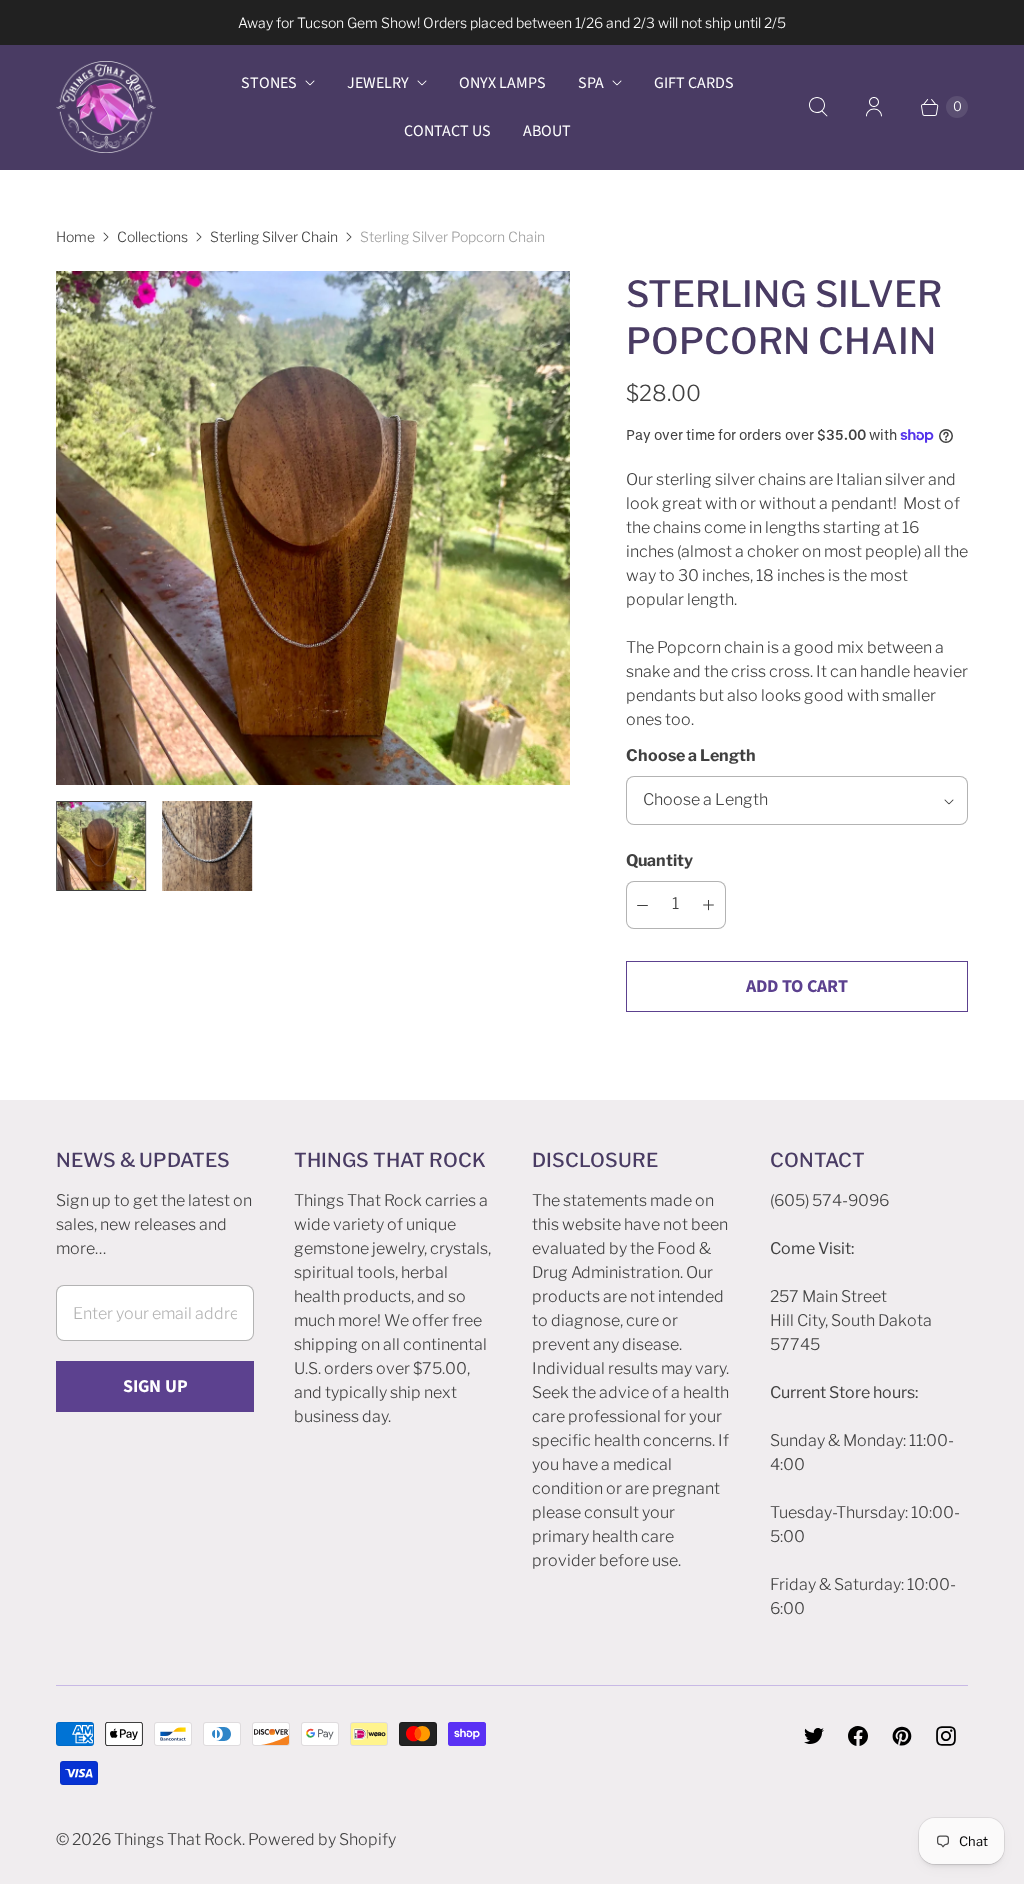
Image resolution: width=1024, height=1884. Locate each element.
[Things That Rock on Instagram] (946, 1736)
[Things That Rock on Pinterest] (902, 1736)
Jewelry (378, 83)
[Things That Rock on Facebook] (858, 1736)
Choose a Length (691, 755)
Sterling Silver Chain (274, 236)
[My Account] (874, 107)
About (547, 131)
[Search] (818, 107)
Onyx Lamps (502, 83)
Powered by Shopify (322, 1839)
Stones (269, 83)
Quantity (659, 860)
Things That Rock (178, 1839)
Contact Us (447, 131)
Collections (152, 236)
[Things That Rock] (106, 107)
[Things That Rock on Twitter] (814, 1736)
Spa (591, 83)
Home (75, 236)
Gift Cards (694, 83)
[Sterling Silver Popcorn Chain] (313, 528)
